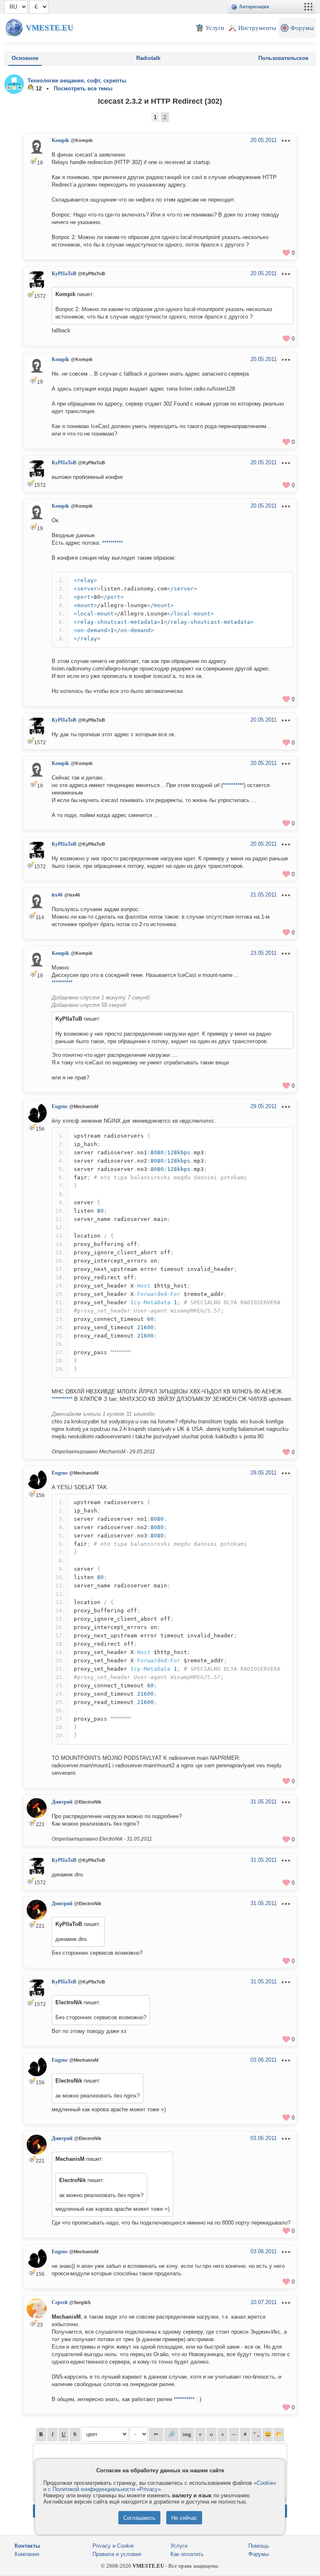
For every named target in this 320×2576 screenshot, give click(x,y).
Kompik (60, 140)
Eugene (60, 1106)
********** (112, 543)
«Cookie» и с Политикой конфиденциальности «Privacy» (160, 2486)
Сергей (60, 2302)
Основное (25, 58)
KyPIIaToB (64, 274)
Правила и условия (117, 2554)
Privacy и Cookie (113, 2546)
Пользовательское (283, 58)
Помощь (259, 2546)
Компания (27, 2554)
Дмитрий (62, 1802)
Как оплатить (187, 2554)
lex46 (57, 895)
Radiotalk (148, 58)
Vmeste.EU (50, 28)
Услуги (179, 2546)
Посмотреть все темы (83, 88)
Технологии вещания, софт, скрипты (77, 81)
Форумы (259, 2554)
